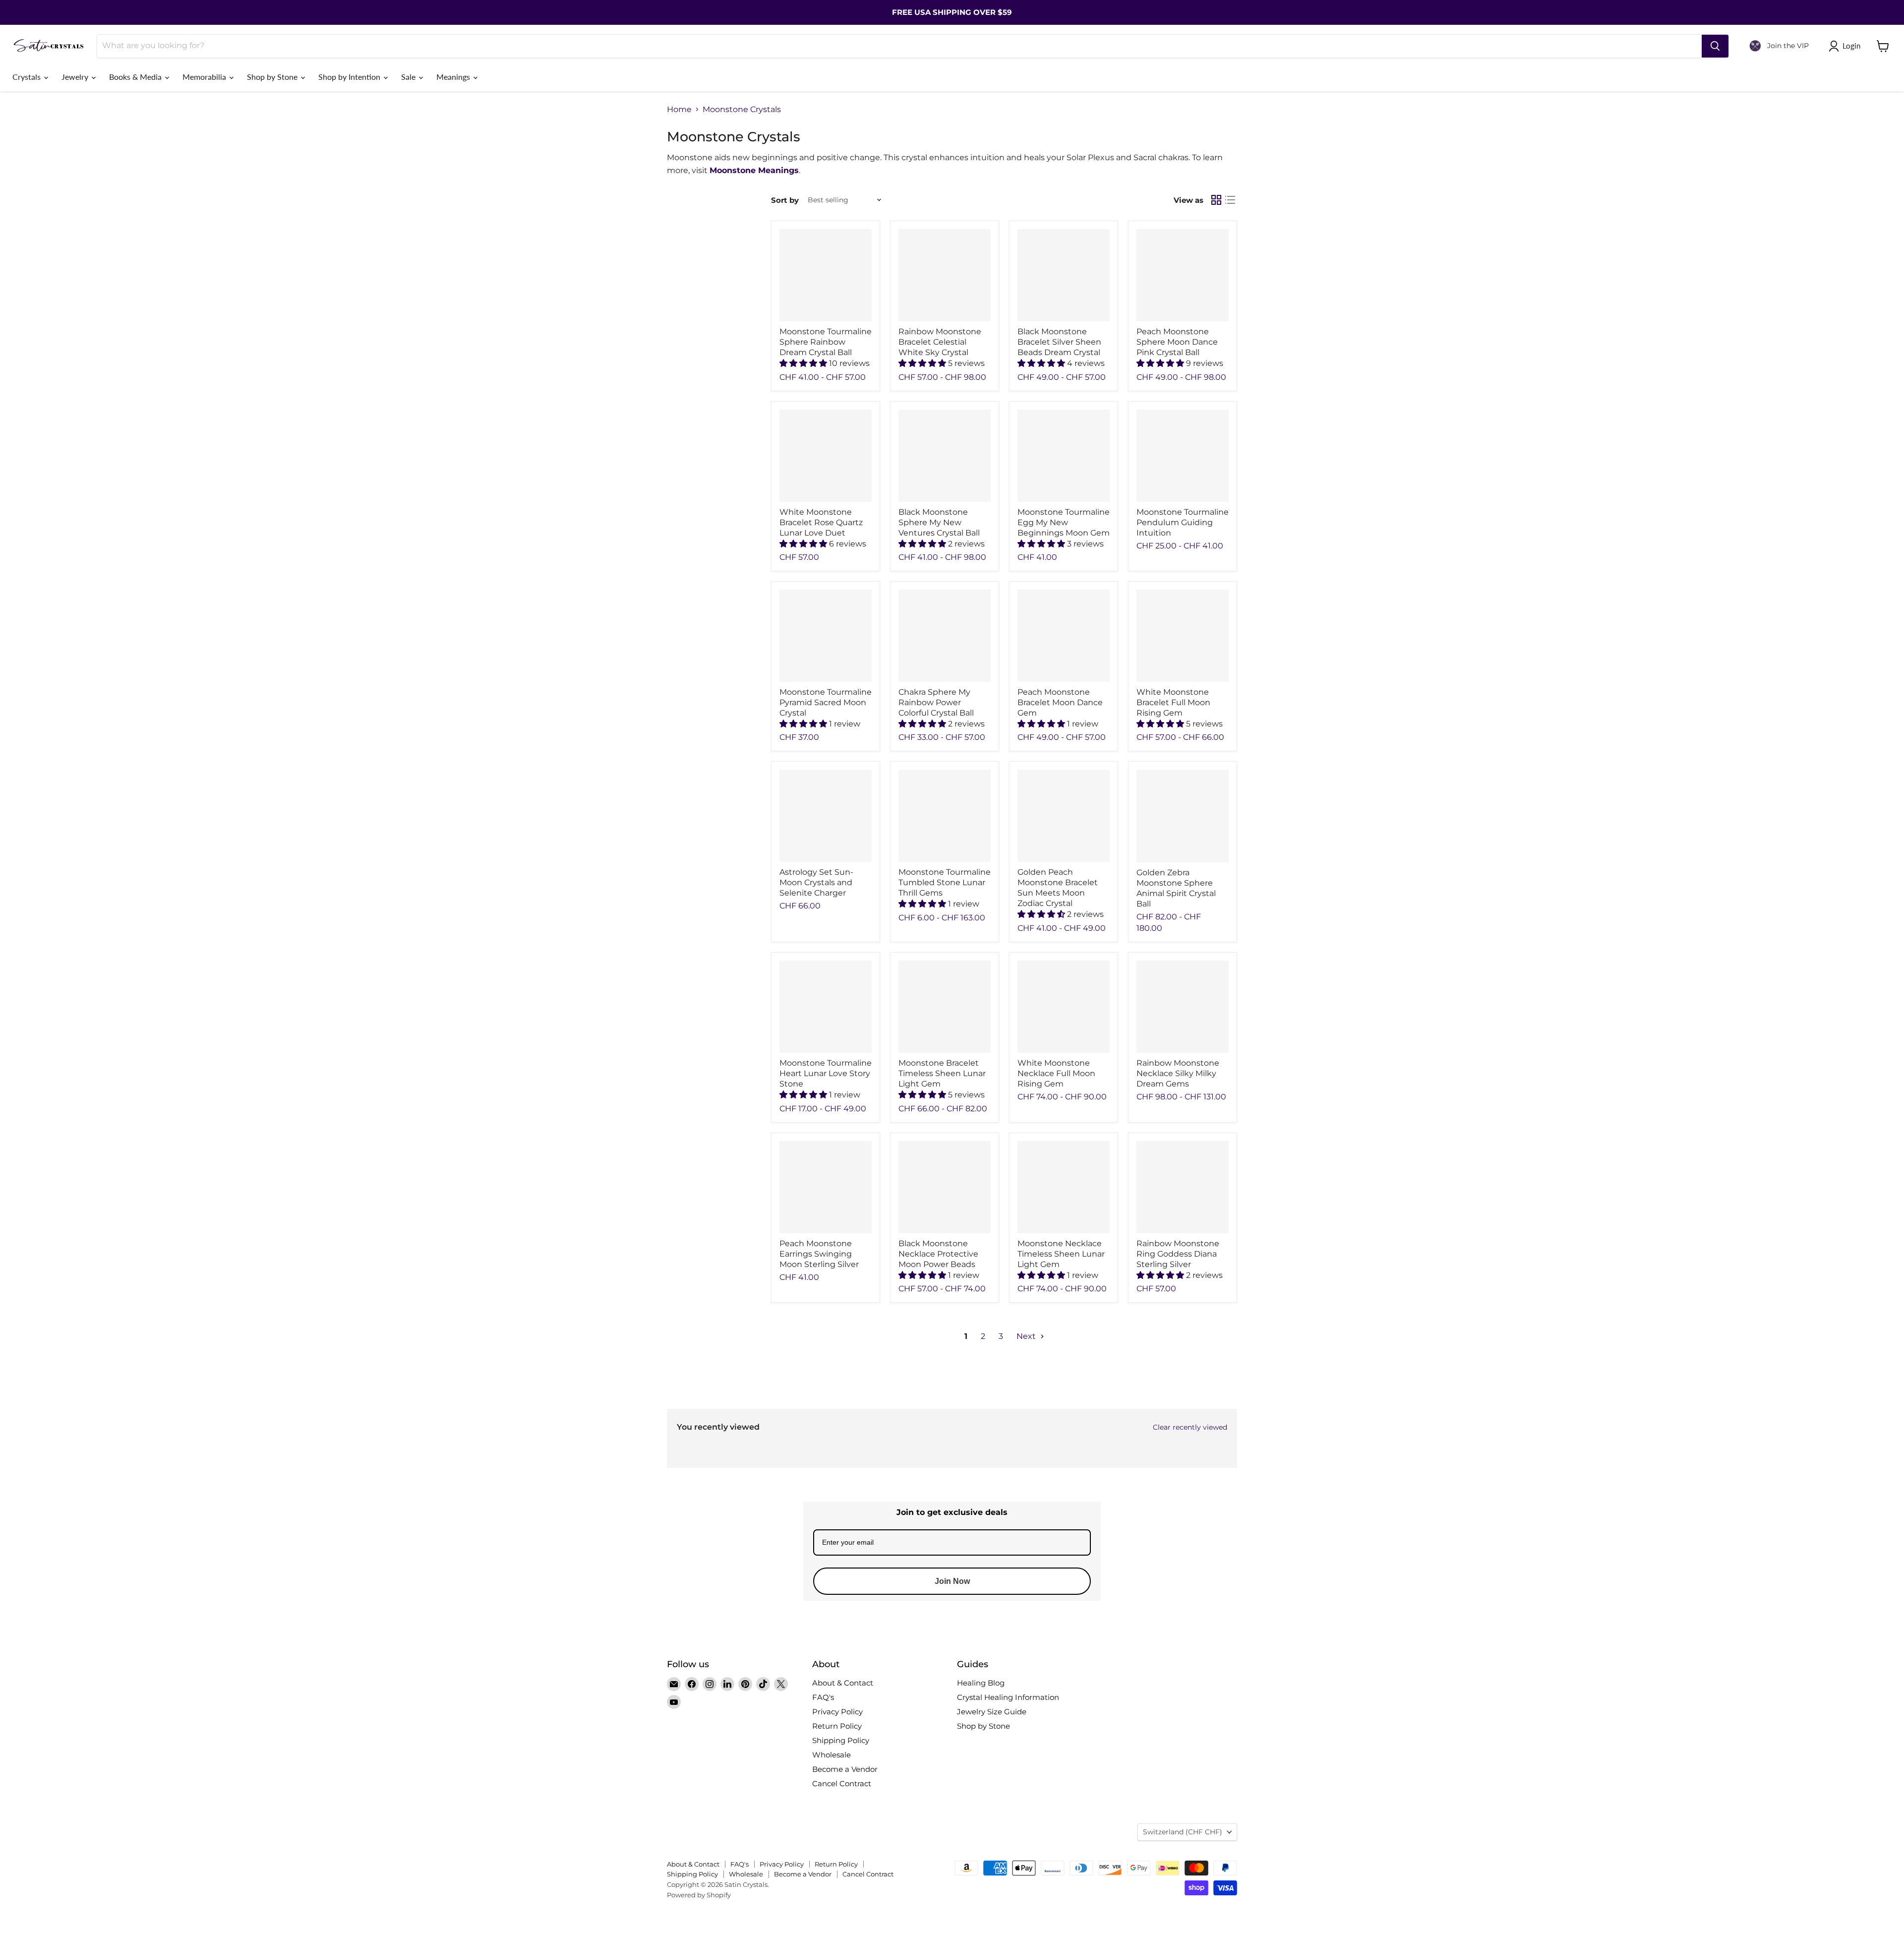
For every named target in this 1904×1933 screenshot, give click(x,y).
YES (1019, 968)
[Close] (1074, 911)
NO (1019, 1005)
